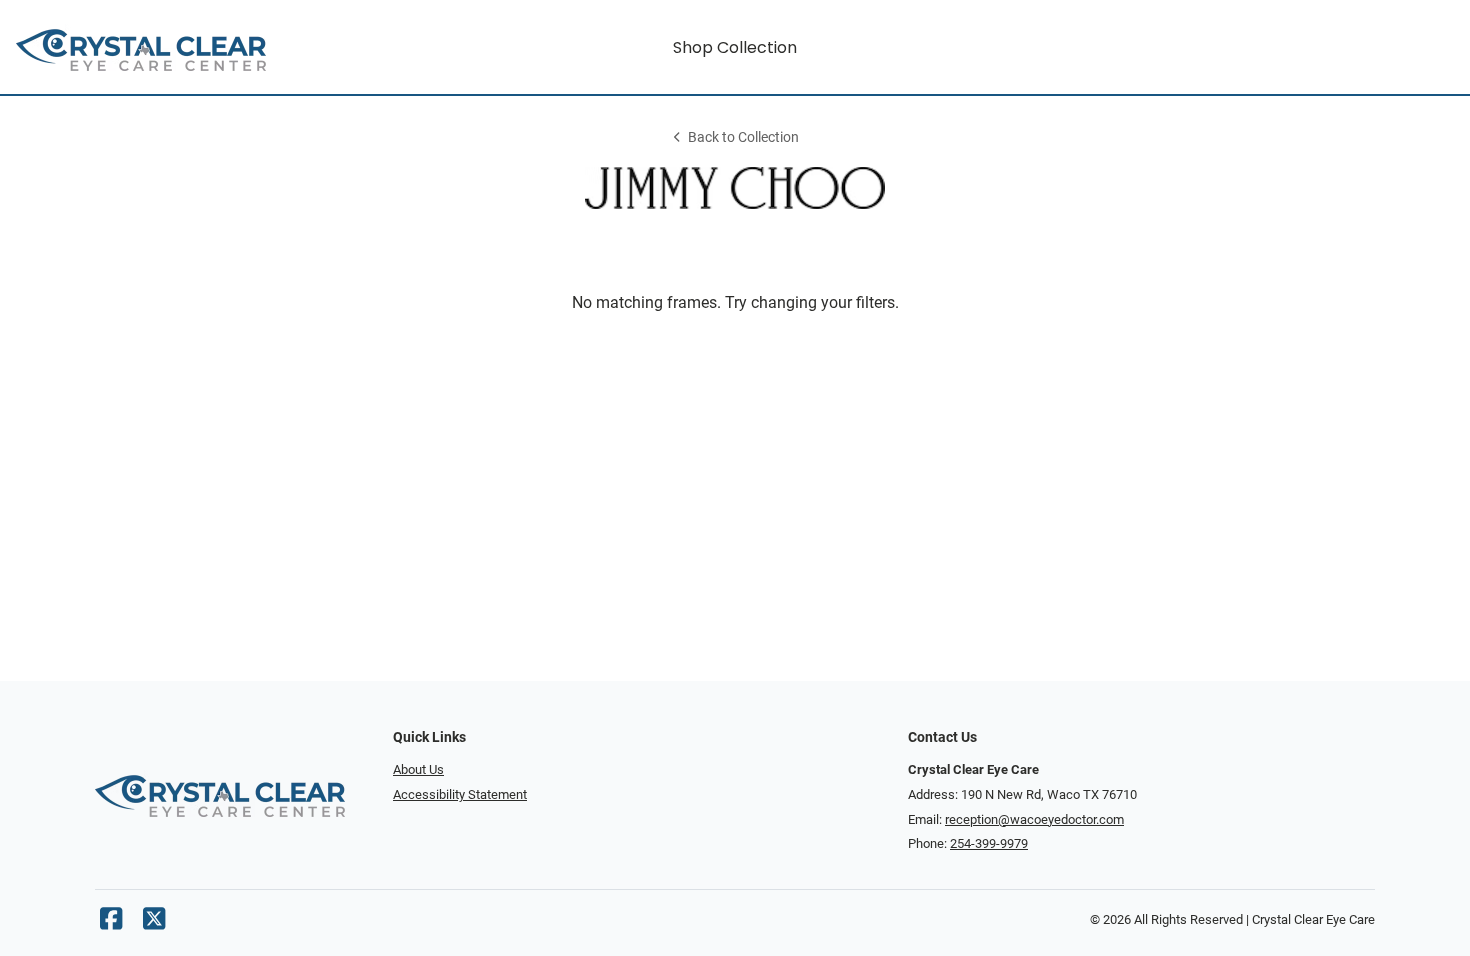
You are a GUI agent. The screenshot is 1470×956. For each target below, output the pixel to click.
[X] (154, 923)
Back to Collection (743, 137)
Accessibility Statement (460, 794)
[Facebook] (111, 923)
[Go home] (196, 47)
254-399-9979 (989, 843)
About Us (418, 769)
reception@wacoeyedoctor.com (1034, 819)
